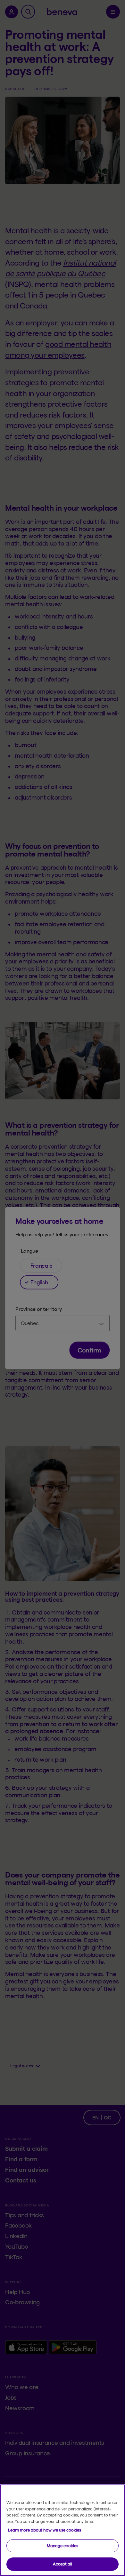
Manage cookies (63, 2546)
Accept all (63, 2564)
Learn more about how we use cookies (45, 2530)
